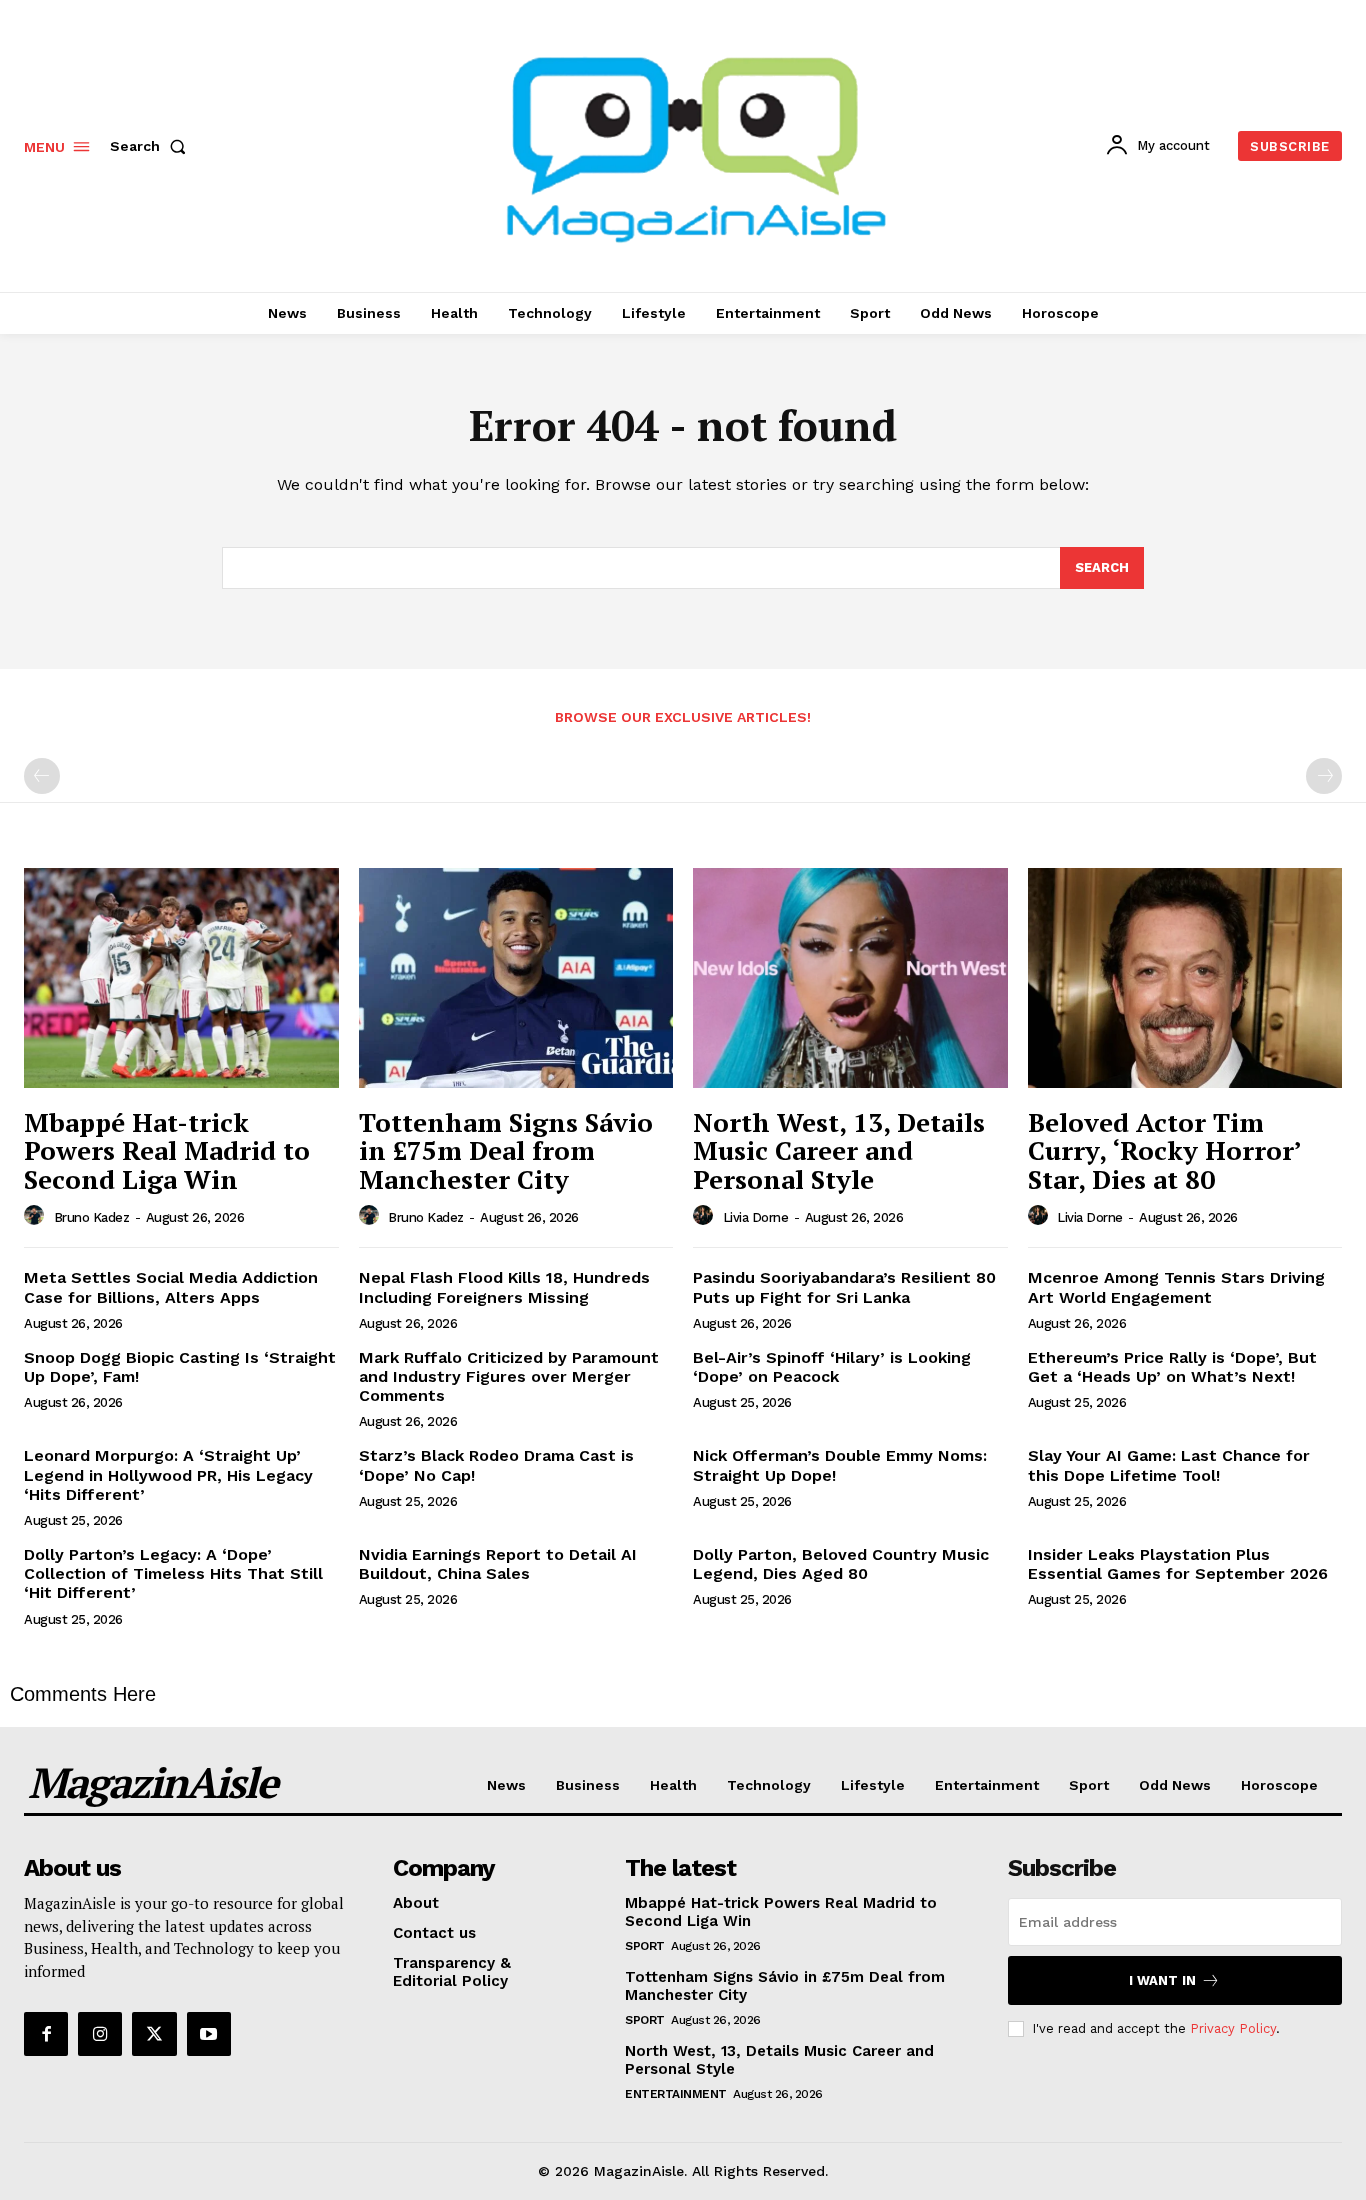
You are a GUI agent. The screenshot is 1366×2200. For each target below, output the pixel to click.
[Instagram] (100, 2034)
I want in (1162, 1980)
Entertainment (676, 2094)
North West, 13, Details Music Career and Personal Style (839, 1150)
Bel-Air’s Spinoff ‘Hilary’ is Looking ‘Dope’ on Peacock (832, 1367)
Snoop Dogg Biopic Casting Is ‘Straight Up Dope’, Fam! (180, 1367)
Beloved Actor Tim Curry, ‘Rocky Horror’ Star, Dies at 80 (1165, 1150)
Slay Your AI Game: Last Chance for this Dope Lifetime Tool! (1169, 1465)
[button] (152, 146)
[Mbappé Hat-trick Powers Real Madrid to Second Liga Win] (181, 978)
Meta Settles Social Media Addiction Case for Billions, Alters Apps (171, 1287)
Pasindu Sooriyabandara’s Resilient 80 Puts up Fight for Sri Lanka (844, 1287)
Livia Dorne (756, 1217)
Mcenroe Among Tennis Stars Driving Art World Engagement (1176, 1287)
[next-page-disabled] (1324, 776)
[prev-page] (42, 776)
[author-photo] (37, 1216)
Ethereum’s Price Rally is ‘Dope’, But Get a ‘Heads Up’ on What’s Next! (1172, 1367)
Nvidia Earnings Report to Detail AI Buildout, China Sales (498, 1564)
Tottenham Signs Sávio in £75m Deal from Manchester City (506, 1150)
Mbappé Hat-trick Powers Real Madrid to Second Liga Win (167, 1150)
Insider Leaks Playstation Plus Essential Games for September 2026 (1178, 1564)
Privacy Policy (1233, 2028)
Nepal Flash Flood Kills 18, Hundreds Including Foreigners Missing (504, 1287)
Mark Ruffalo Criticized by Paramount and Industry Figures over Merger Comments (509, 1376)
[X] (154, 2034)
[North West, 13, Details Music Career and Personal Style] (850, 978)
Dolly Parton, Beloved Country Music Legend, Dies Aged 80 (841, 1564)
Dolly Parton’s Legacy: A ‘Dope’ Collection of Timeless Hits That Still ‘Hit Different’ (173, 1573)
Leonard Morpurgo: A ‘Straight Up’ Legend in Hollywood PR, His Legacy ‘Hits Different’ (168, 1474)
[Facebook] (46, 2034)
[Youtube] (209, 2034)
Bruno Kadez (92, 1217)
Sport (645, 1946)
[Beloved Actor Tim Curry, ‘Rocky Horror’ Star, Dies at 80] (1185, 978)
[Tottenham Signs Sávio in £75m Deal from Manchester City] (516, 978)
